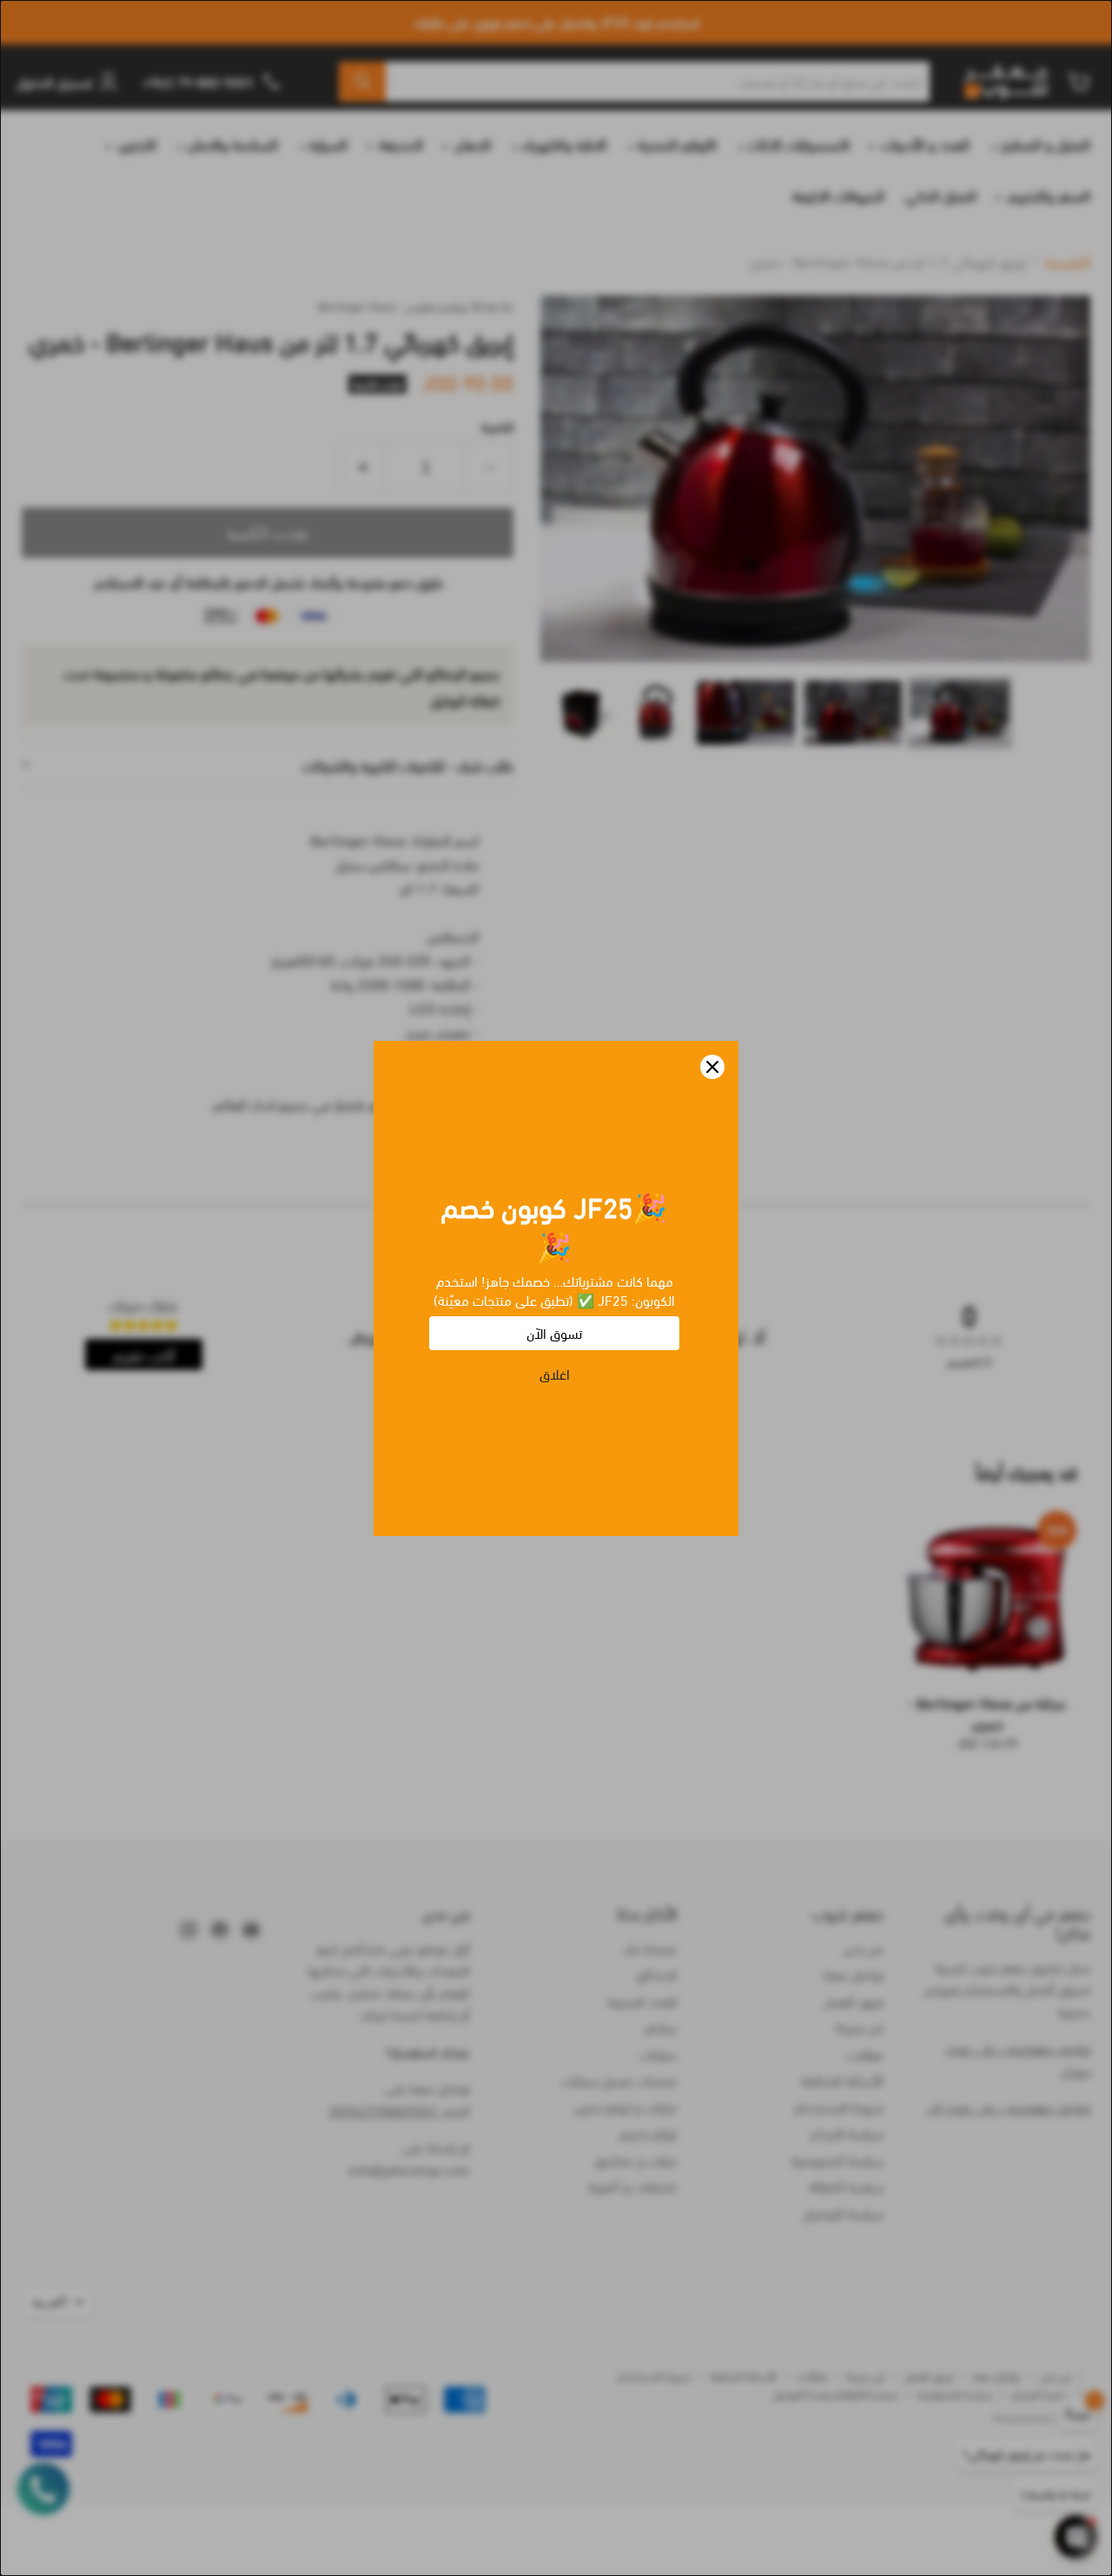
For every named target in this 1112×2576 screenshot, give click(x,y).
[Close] (712, 1067)
